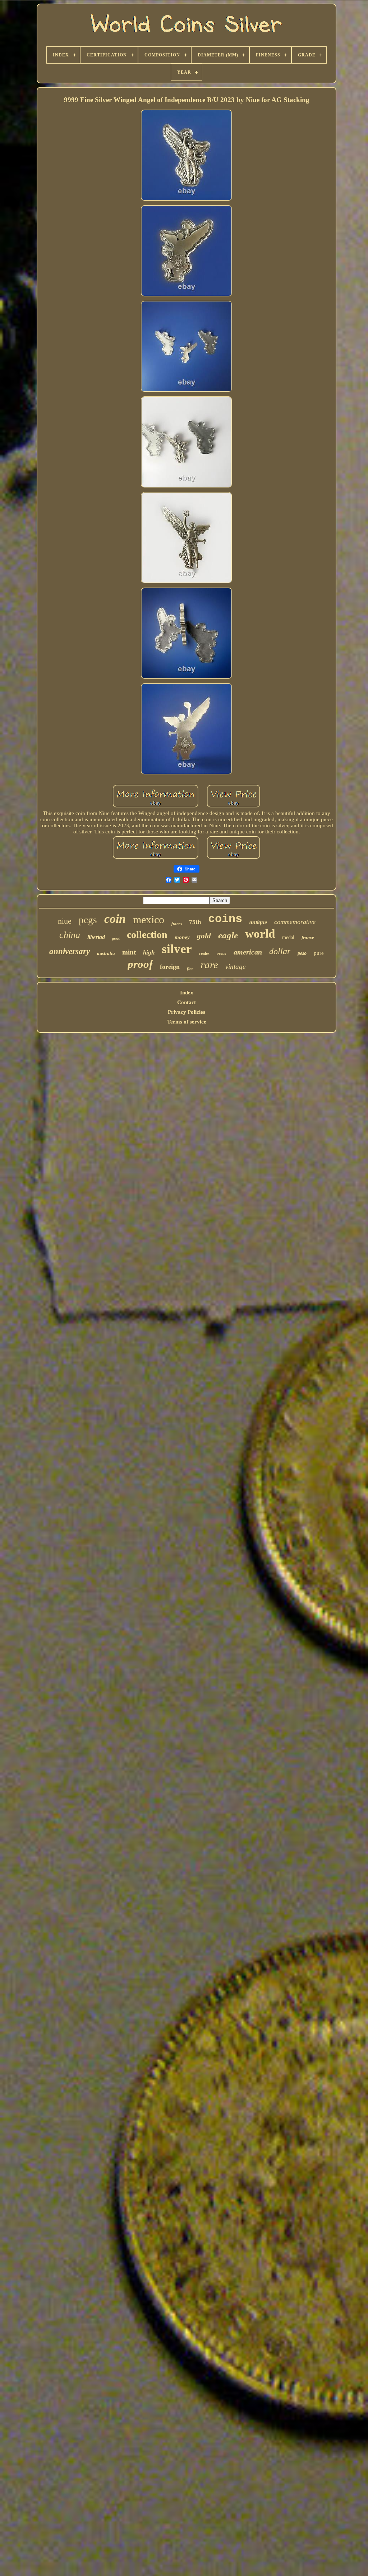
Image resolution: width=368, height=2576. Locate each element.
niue (65, 921)
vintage (235, 967)
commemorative (295, 922)
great (116, 939)
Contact (187, 1002)
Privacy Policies (187, 1012)
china (70, 935)
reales (204, 953)
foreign (170, 967)
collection (147, 935)
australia (106, 953)
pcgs (88, 920)
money (182, 937)
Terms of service (187, 1022)
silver (177, 949)
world (260, 934)
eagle (228, 935)
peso (302, 953)
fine (190, 969)
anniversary (70, 951)
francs (177, 924)
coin (115, 919)
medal (288, 937)
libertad (96, 937)
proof (140, 964)
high (149, 953)
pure (319, 953)
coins (225, 919)
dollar (280, 951)
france (308, 937)
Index (187, 993)
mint (129, 952)
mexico (149, 919)
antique (258, 922)
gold (204, 936)
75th (195, 922)
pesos (222, 953)
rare (209, 965)
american (248, 952)
